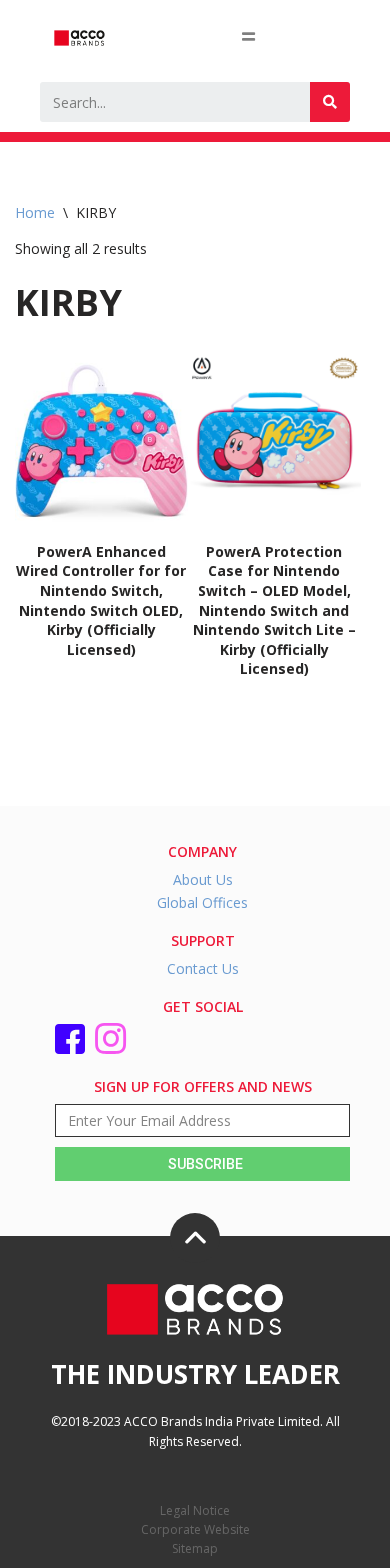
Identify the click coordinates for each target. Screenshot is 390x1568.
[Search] (330, 102)
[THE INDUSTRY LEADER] (195, 1238)
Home (35, 212)
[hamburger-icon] (248, 36)
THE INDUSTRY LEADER (195, 1374)
